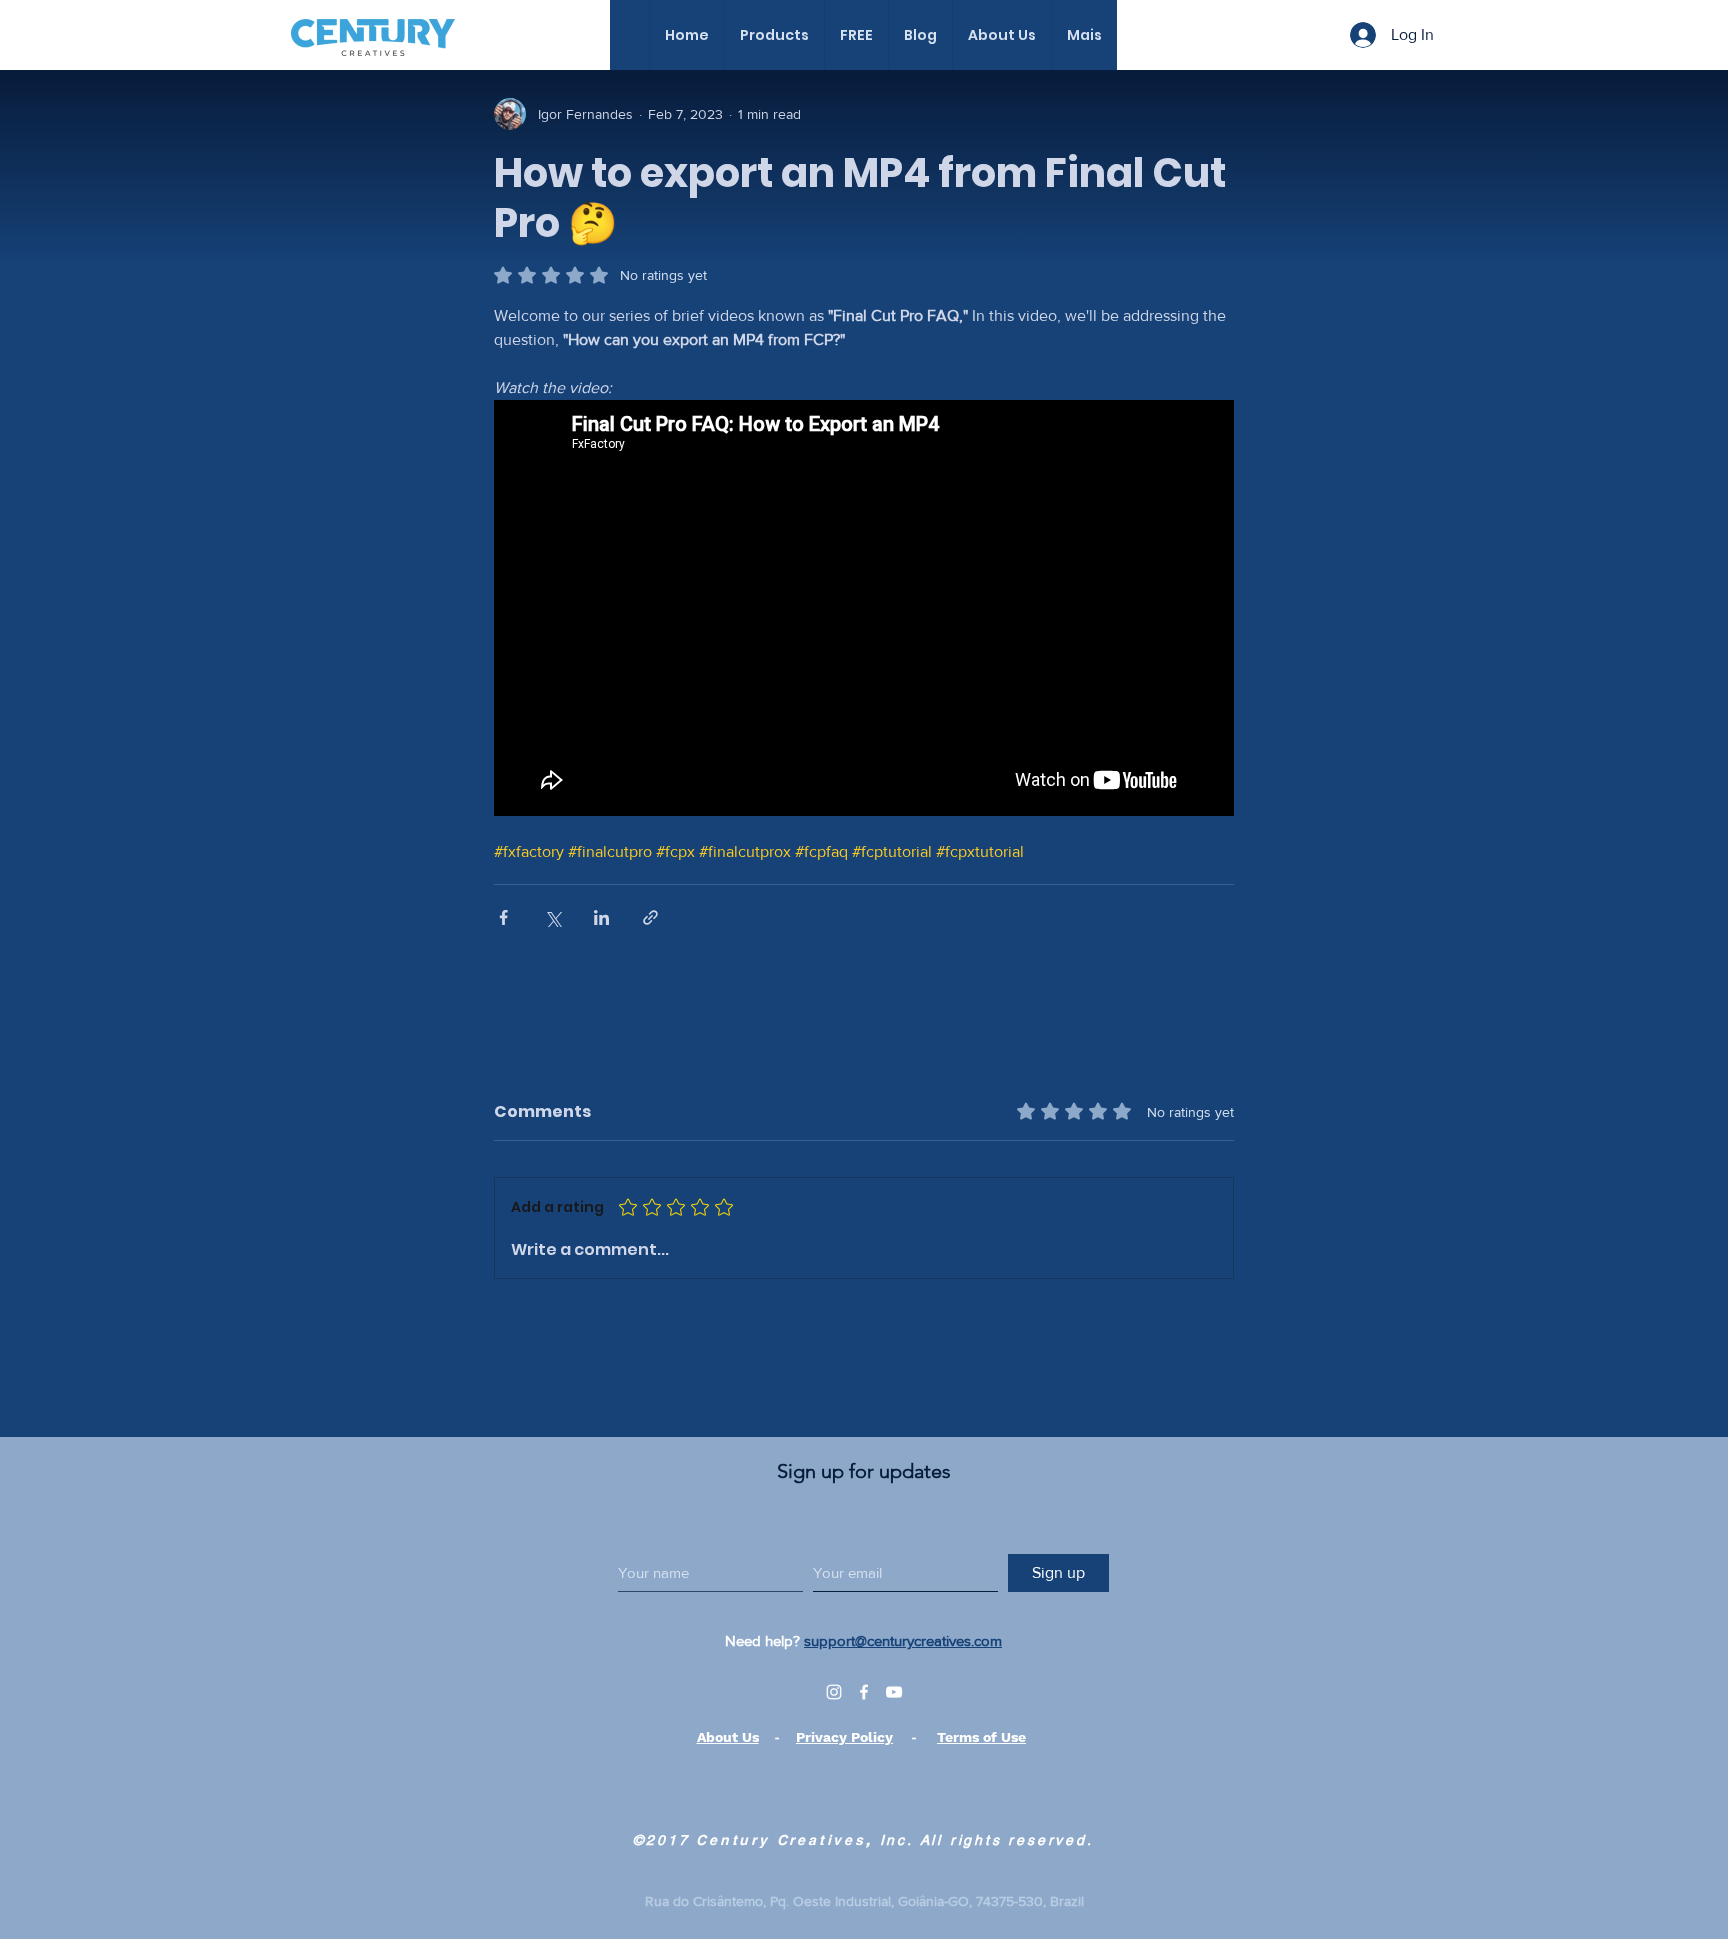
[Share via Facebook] (503, 917)
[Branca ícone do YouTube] (894, 1692)
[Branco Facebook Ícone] (864, 1692)
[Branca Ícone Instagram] (834, 1692)
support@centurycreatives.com (903, 1640)
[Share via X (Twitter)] (552, 917)
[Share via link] (650, 917)
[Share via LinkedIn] (601, 917)
